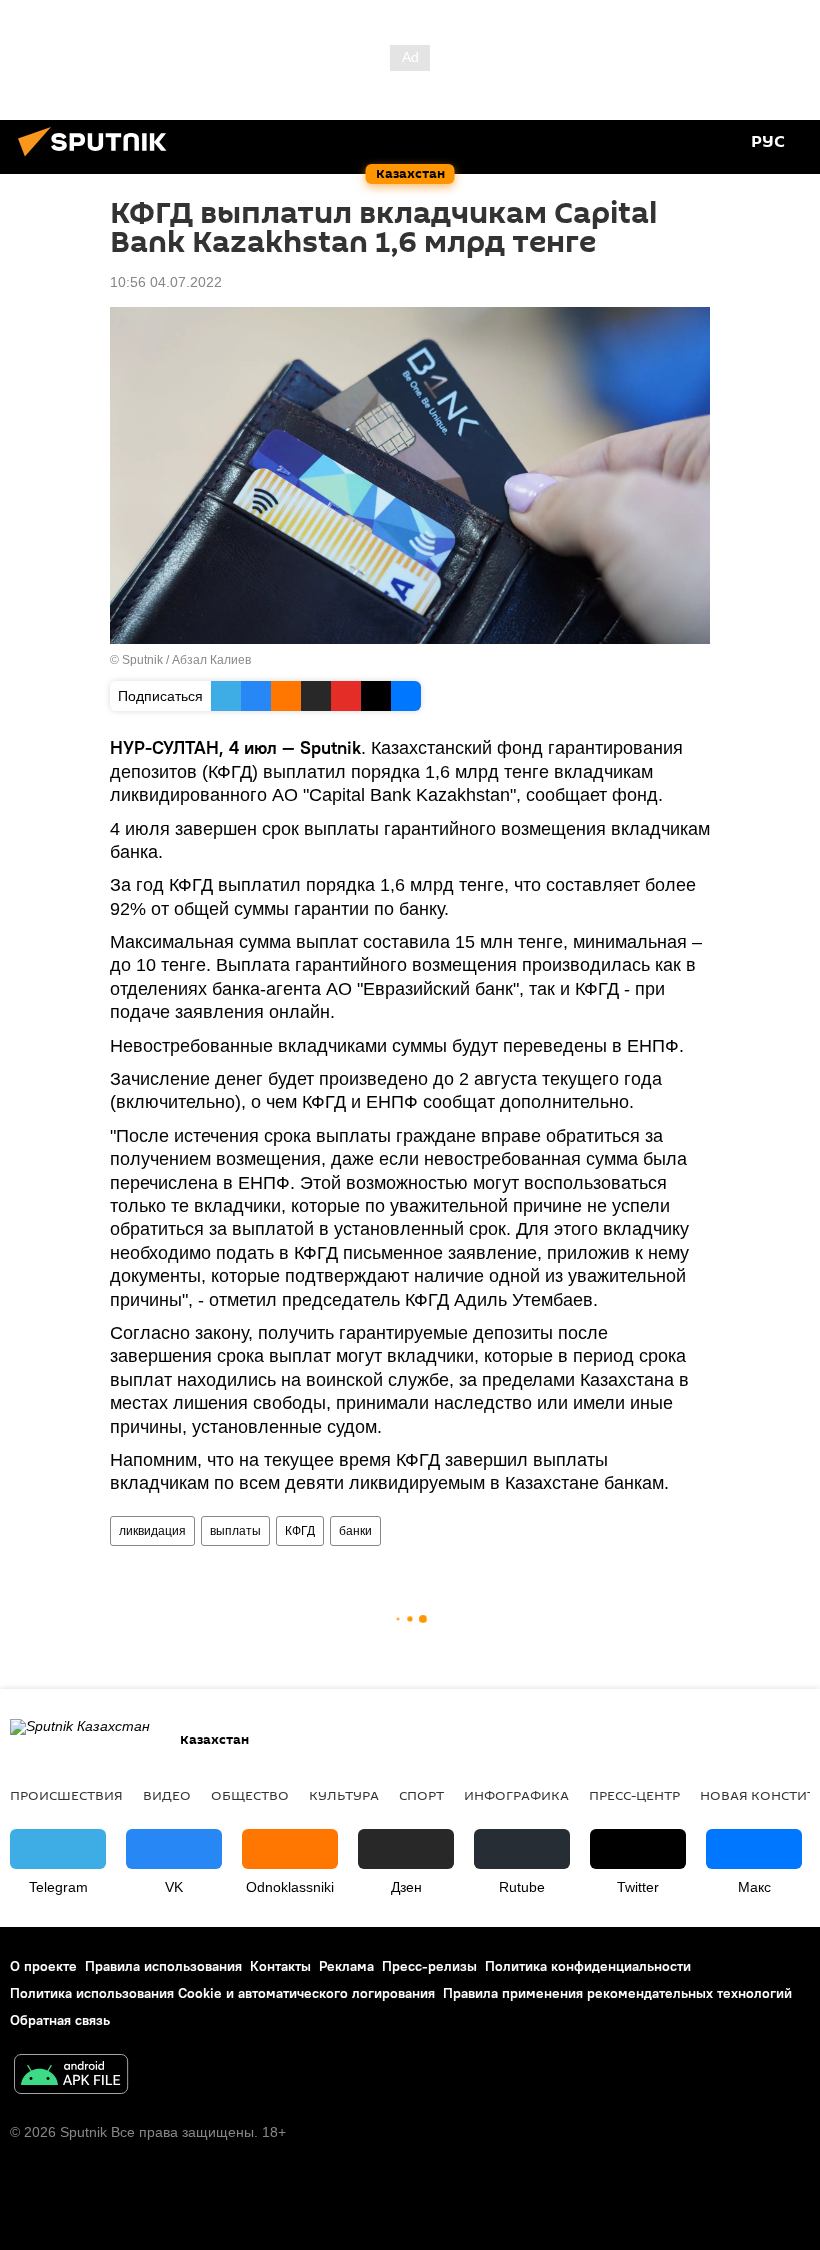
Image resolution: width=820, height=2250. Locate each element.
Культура (344, 1795)
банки (355, 1531)
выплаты (235, 1531)
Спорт (421, 1795)
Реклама (346, 1966)
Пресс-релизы (429, 1966)
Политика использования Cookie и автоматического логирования (222, 1993)
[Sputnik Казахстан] (98, 159)
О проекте (43, 1966)
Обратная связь (60, 2020)
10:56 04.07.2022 (166, 282)
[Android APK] (71, 2076)
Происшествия (66, 1795)
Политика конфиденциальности (588, 1966)
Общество (250, 1795)
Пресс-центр (634, 1795)
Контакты (280, 1966)
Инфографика (516, 1795)
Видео (167, 1795)
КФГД (300, 1531)
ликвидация (152, 1531)
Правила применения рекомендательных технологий (617, 1993)
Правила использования (163, 1966)
